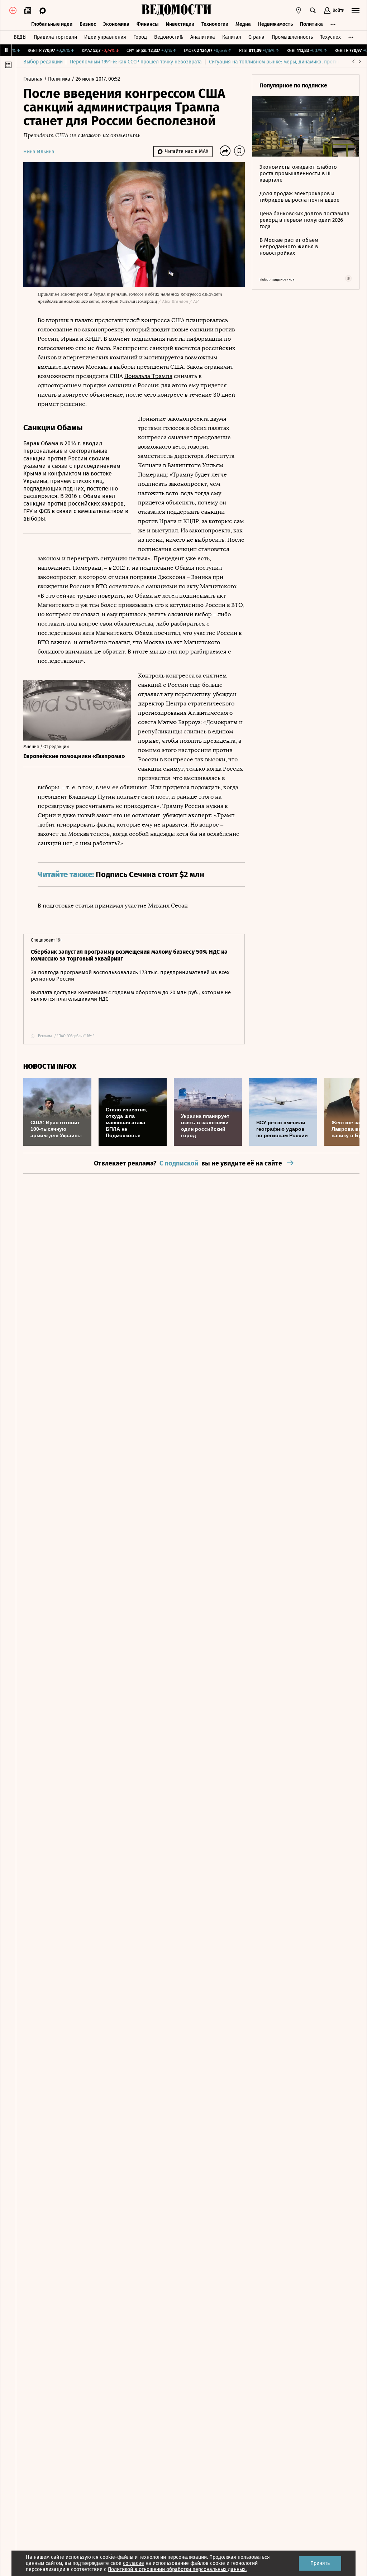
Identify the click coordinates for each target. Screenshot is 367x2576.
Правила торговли (55, 37)
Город (140, 37)
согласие (134, 2563)
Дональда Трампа (148, 376)
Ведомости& (169, 37)
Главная (34, 79)
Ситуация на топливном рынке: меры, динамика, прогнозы (278, 62)
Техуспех (330, 37)
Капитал (232, 37)
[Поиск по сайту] (313, 10)
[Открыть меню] (356, 10)
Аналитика (203, 37)
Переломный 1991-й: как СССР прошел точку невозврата (136, 62)
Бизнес (88, 24)
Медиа (243, 24)
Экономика (116, 24)
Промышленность (292, 37)
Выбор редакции (43, 62)
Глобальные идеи (52, 24)
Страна (256, 37)
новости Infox (50, 1066)
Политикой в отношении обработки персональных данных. (177, 2569)
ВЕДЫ (20, 37)
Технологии (215, 24)
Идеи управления (105, 37)
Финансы (148, 24)
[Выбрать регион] (299, 10)
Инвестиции (180, 24)
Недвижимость (275, 24)
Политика (311, 24)
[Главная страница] (176, 10)
